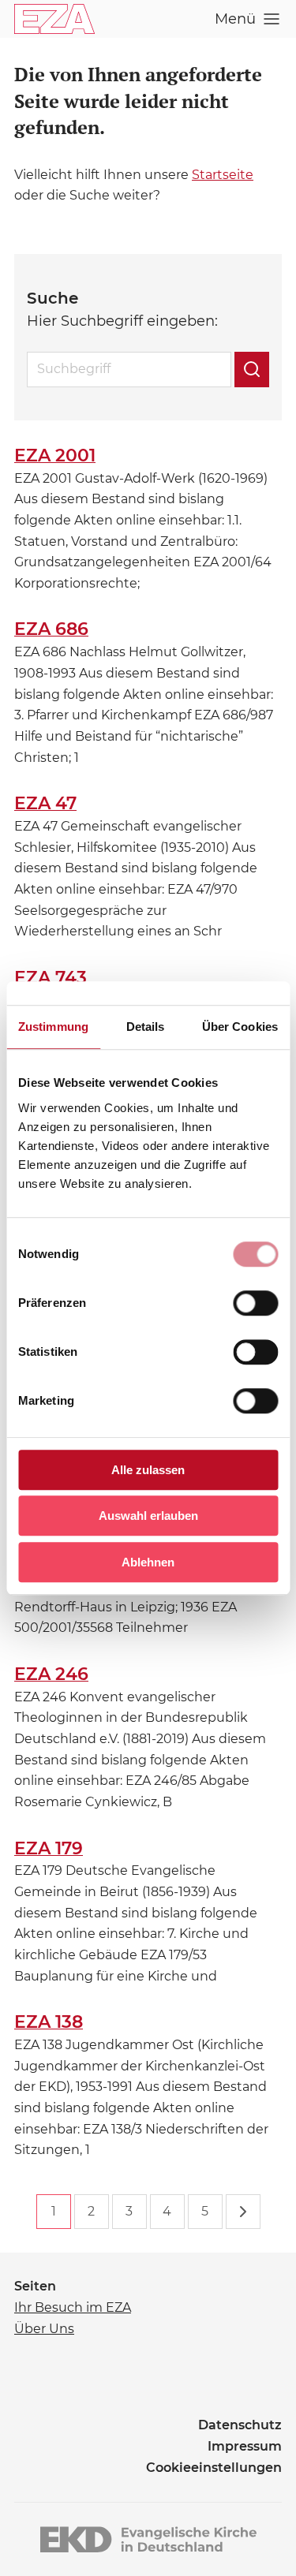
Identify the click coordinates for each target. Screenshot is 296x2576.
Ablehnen (148, 1562)
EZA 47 (45, 803)
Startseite (223, 175)
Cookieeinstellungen (214, 2468)
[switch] (255, 1303)
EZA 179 (49, 1848)
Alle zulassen (148, 1470)
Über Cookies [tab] (240, 1027)
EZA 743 (51, 978)
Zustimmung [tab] (53, 1027)
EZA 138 (49, 2022)
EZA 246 (51, 1674)
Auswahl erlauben (148, 1516)
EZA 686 (51, 629)
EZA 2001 (55, 455)
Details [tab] (146, 1027)
